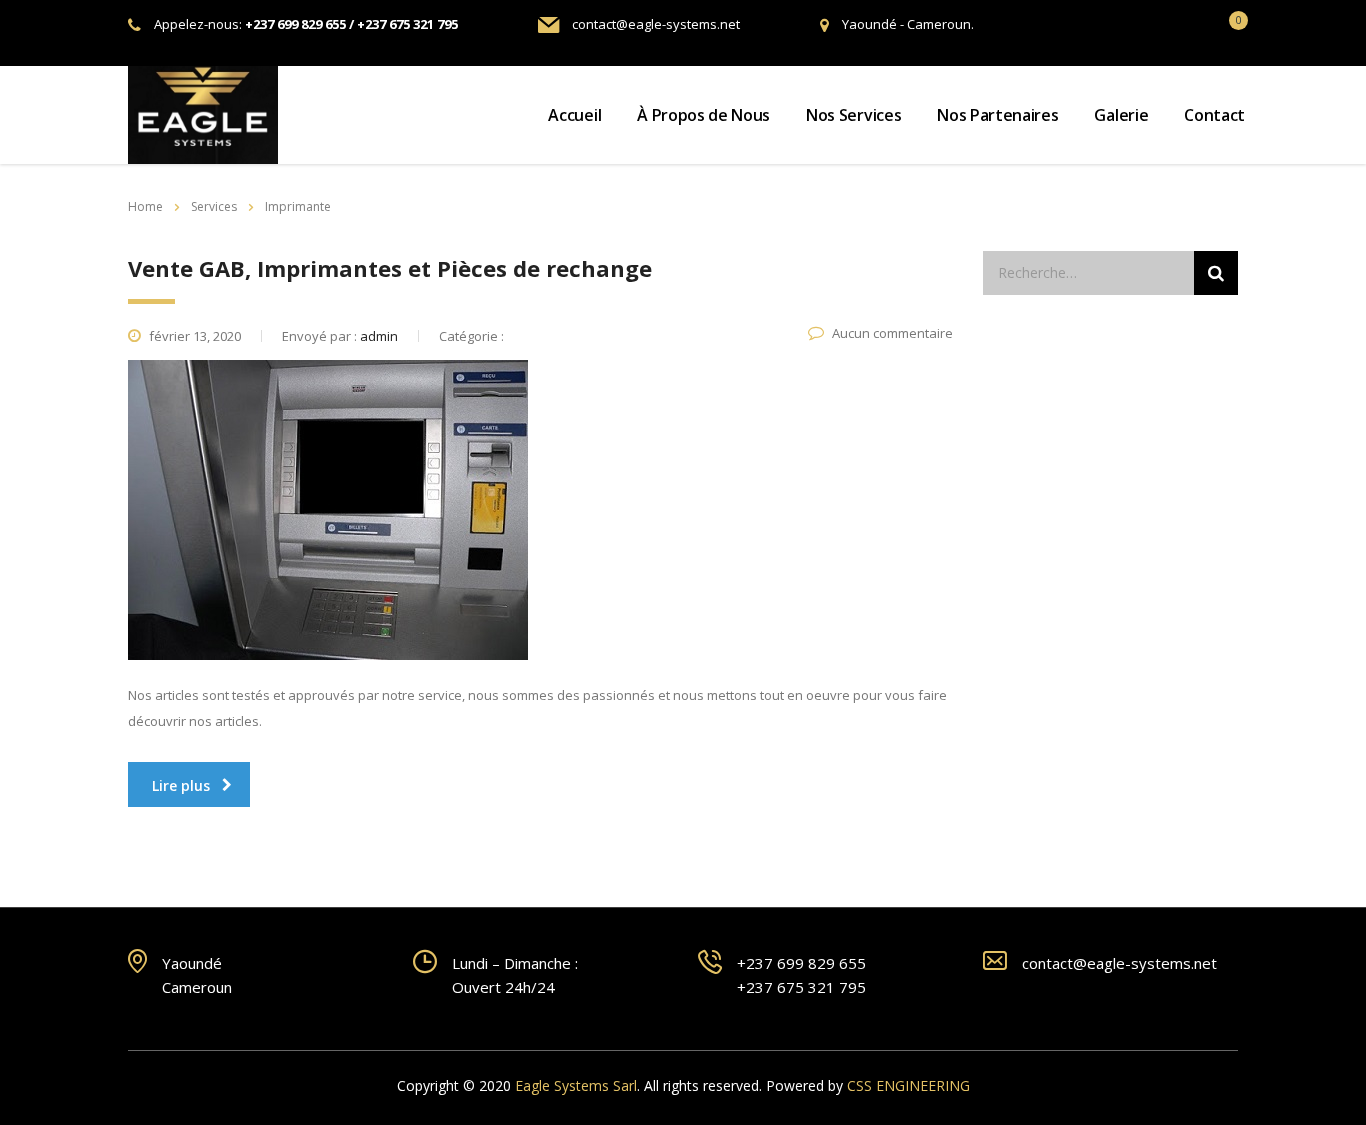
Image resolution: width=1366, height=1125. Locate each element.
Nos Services (853, 115)
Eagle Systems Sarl (576, 1085)
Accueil (574, 115)
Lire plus (181, 785)
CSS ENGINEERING (908, 1085)
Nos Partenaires (997, 115)
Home (145, 206)
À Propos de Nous (703, 115)
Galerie (1121, 115)
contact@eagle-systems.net (656, 24)
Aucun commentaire (892, 333)
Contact (1214, 115)
